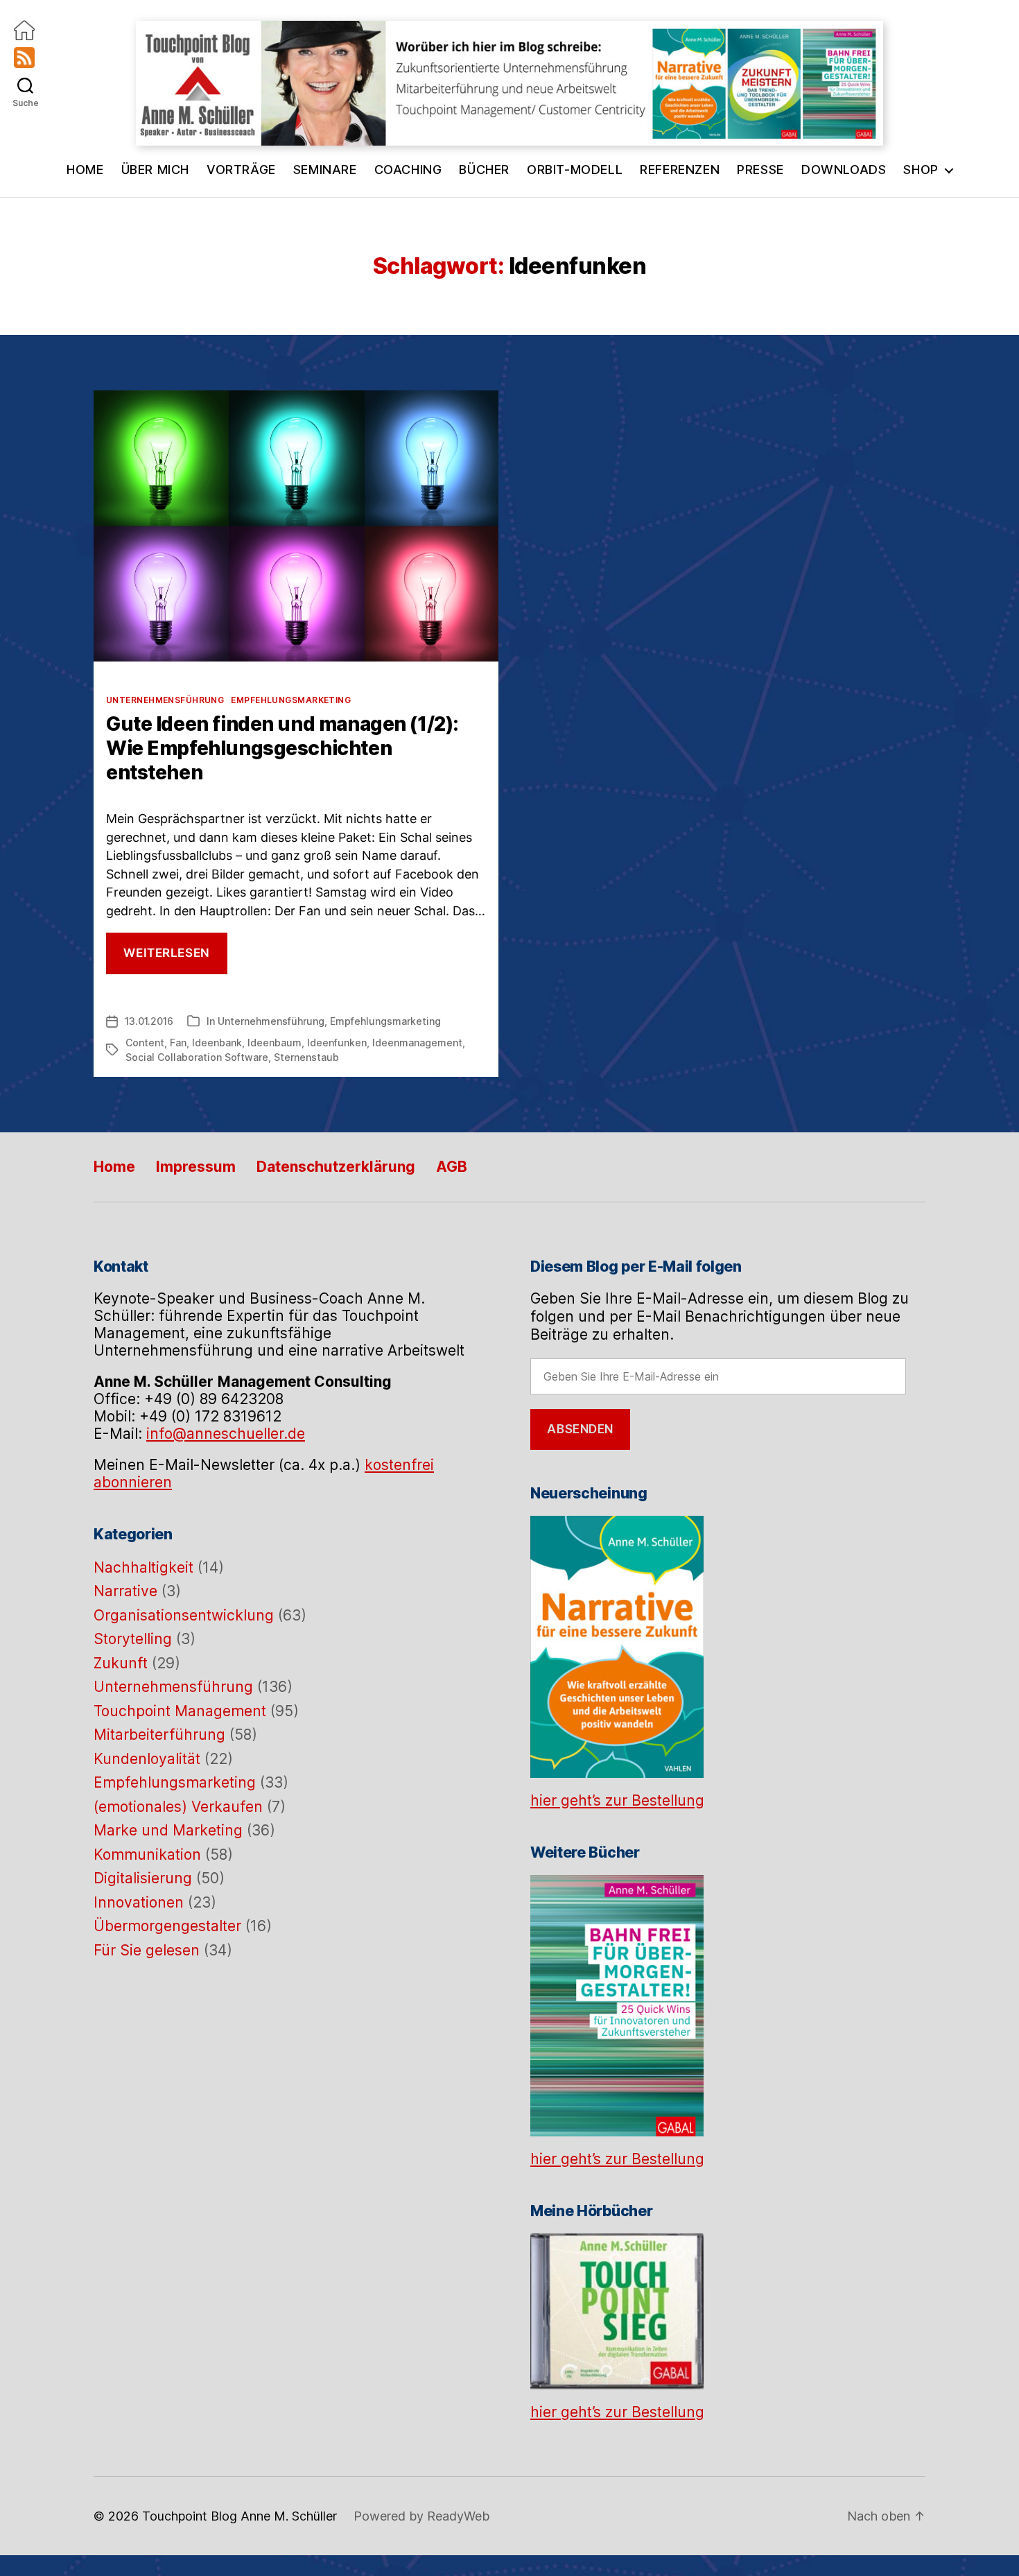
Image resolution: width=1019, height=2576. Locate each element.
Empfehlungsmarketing (291, 700)
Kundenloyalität (147, 1759)
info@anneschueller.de (226, 1434)
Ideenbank (217, 1043)
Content (145, 1043)
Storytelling (133, 1639)
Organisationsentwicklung (184, 1615)
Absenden (580, 1429)
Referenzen (680, 170)
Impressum (196, 1167)
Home (85, 170)
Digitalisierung (143, 1878)
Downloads (844, 170)
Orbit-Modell (575, 170)
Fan (178, 1043)
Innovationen (139, 1902)
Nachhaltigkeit (143, 1567)
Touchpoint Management (180, 1711)
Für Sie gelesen (147, 1950)
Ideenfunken (337, 1043)
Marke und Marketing (168, 1830)
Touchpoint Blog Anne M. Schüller (239, 2516)
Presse (760, 170)
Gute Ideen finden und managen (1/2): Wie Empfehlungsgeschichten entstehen (282, 748)
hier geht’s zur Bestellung (617, 1800)
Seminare (325, 170)
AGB (452, 1167)
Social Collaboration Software (197, 1057)
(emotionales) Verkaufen (178, 1807)
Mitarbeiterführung (159, 1735)
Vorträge (241, 170)
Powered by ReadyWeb (421, 2516)
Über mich (155, 170)
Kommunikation (147, 1855)
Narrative (125, 1591)
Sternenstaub (306, 1057)
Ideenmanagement (417, 1043)
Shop (921, 170)
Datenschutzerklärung (336, 1167)
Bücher (484, 170)
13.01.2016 (149, 1021)
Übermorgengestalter (167, 1926)
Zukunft (121, 1663)
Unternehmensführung (165, 700)
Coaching (408, 170)
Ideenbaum (275, 1043)
